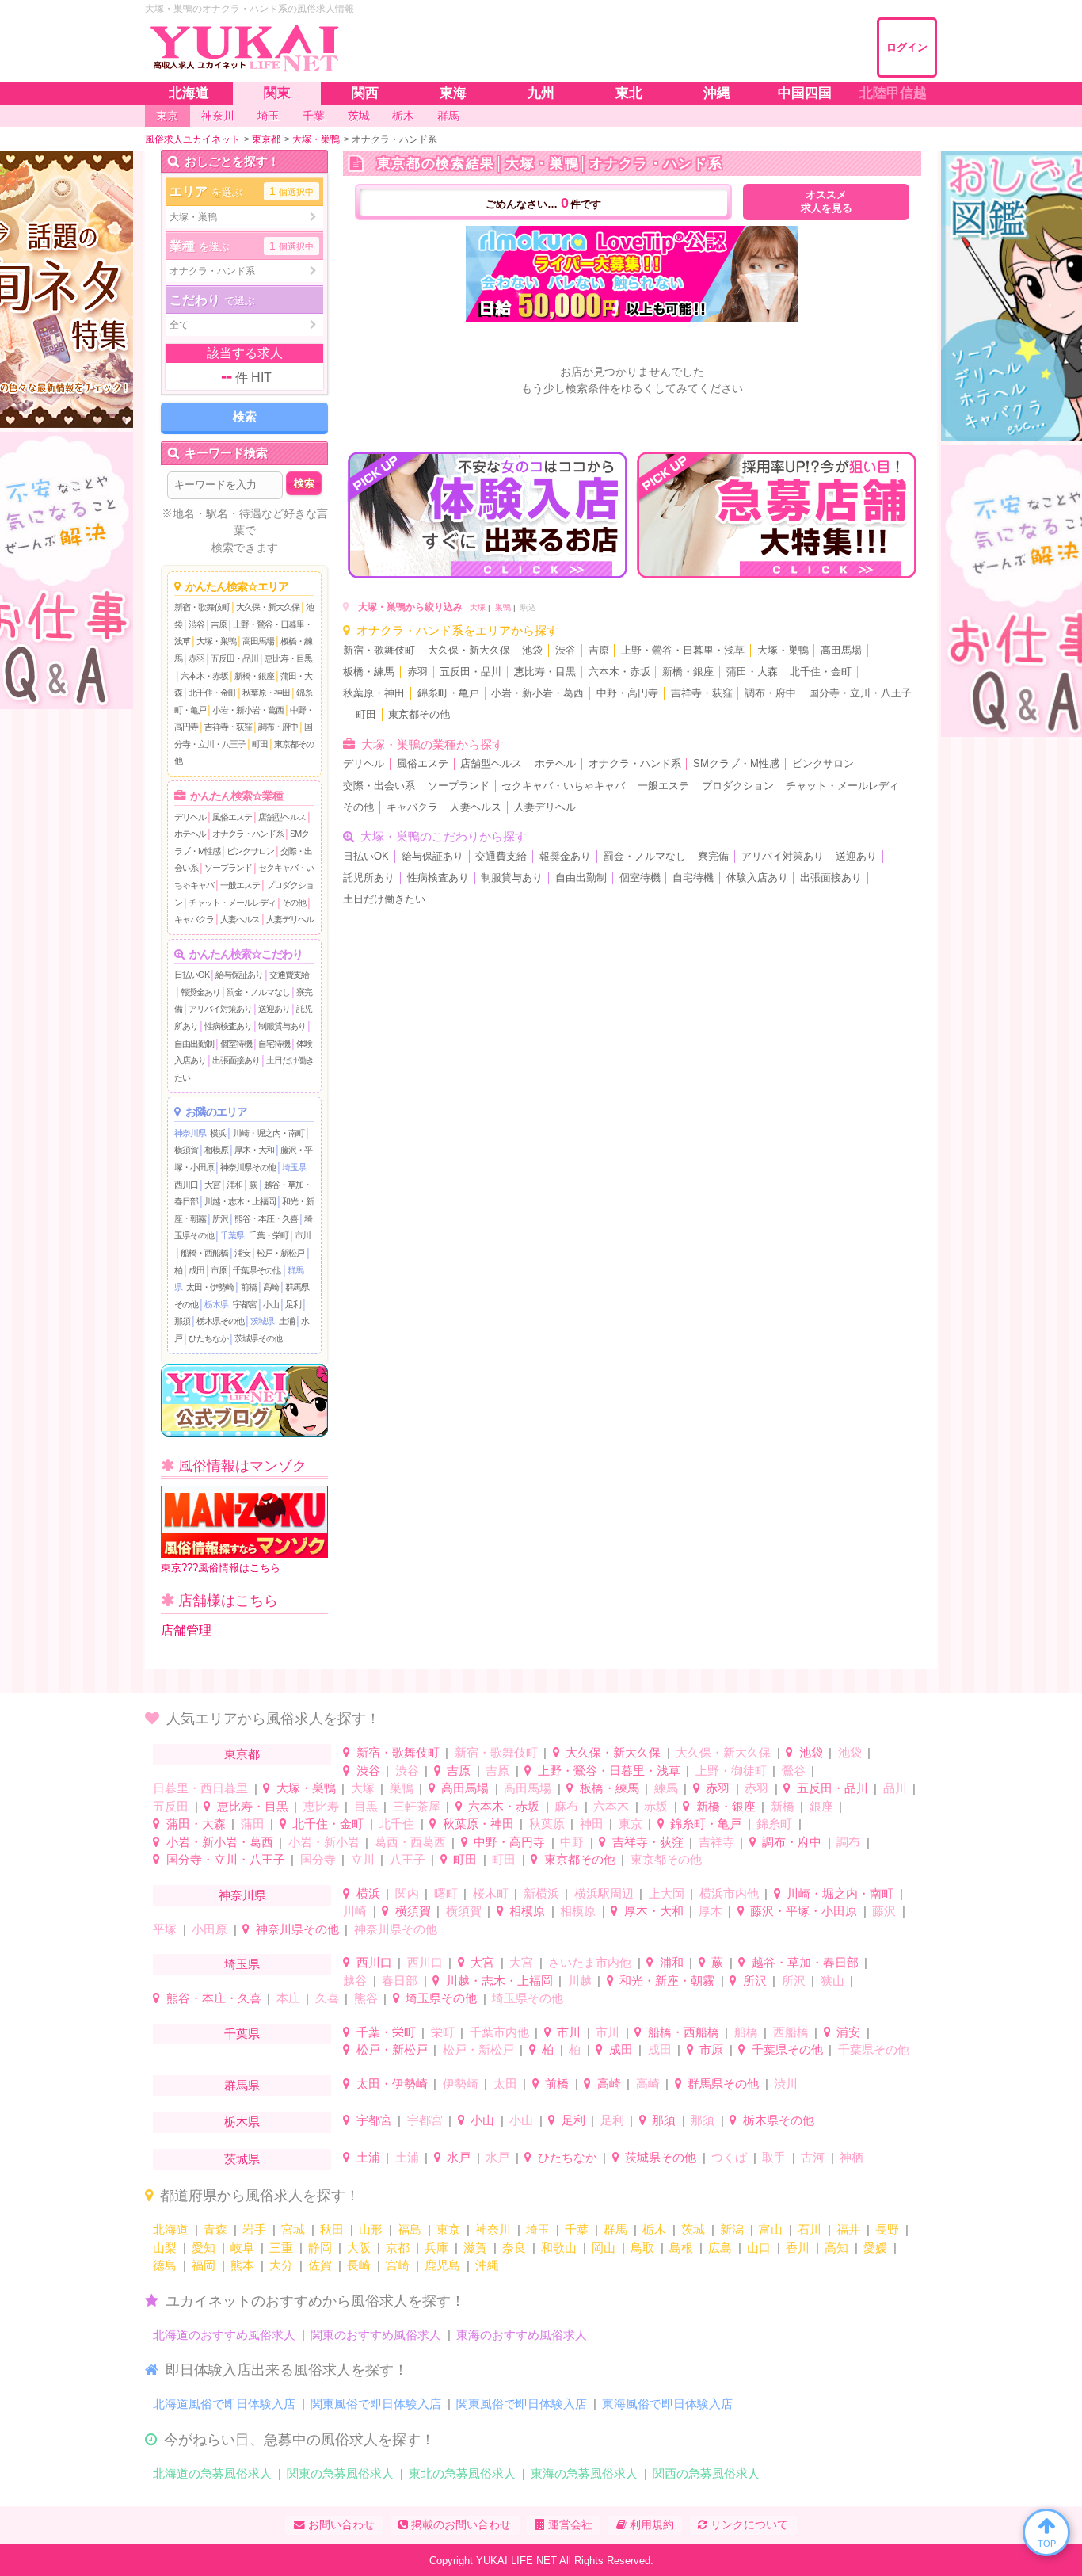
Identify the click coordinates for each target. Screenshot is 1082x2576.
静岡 (320, 2248)
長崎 (359, 2265)
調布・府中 (278, 727)
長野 (887, 2229)
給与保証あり (239, 975)
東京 (631, 1824)
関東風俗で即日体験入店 (376, 2404)
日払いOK (192, 975)
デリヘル (190, 817)
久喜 (327, 1998)
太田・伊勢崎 (210, 1287)
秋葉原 (547, 1824)
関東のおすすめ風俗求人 (376, 2335)
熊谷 (366, 1998)
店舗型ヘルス (282, 817)
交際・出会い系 (379, 786)
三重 (281, 2248)
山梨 (165, 2248)
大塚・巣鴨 (216, 641)
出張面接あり (236, 1060)
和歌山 (559, 2248)
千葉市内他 (499, 2032)
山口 (759, 2248)
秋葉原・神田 (266, 693)
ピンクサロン (250, 851)
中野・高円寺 (627, 693)
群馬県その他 (723, 2084)
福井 (848, 2229)
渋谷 (196, 624)
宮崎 (398, 2265)
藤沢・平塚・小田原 (804, 1911)
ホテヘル (190, 834)
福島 (410, 2229)
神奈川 (493, 2229)
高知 (836, 2248)
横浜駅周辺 (604, 1893)
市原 (219, 1270)
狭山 (832, 1981)
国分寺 (318, 1859)
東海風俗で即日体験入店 (667, 2404)
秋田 (332, 2229)
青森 (215, 2229)
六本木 (611, 1806)
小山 (271, 1304)
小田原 (210, 1929)
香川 (798, 2248)
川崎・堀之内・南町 (269, 1133)
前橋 (249, 1287)
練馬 (666, 1788)
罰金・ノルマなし (258, 992)
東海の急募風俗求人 (584, 2473)
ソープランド (228, 868)
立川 (363, 1859)
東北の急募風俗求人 (462, 2473)
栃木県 (216, 1304)
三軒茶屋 (417, 1806)
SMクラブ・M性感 (736, 764)
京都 (398, 2248)
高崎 (271, 1287)
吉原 (219, 624)
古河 (813, 2157)
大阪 (359, 2248)
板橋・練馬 (369, 672)
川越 (580, 1981)
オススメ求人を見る (827, 202)
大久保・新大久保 (268, 607)
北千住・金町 (212, 693)
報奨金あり (200, 992)
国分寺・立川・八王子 (860, 693)
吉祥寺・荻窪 (228, 727)
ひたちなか (208, 1338)
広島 (720, 2248)
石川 (810, 2229)
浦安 (242, 1253)
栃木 (654, 2229)
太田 (505, 2084)
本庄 (288, 1998)
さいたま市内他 (590, 1962)
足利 (293, 1304)
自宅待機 (274, 1044)
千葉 (577, 2229)
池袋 (532, 651)
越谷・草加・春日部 (805, 1962)
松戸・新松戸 (280, 1253)
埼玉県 (294, 1167)
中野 (572, 1842)
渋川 (786, 2084)
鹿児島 (442, 2265)
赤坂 (656, 1806)
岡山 (604, 2248)
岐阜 (242, 2248)
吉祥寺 (716, 1842)
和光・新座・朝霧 (667, 1981)
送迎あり (274, 1009)
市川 (303, 1235)
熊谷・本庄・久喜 (266, 1219)
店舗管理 (186, 1630)
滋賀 (475, 2248)
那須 (182, 1321)
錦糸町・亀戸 (448, 693)
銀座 (821, 1806)
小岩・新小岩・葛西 (248, 710)
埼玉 (538, 2229)
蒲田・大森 (752, 672)
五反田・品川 (234, 658)
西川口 (186, 1185)
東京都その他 (419, 715)
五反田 (171, 1806)
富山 (771, 2229)
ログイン (907, 47)
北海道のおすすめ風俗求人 (224, 2335)
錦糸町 (774, 1824)
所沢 (220, 1219)
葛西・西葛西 (410, 1842)
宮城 (293, 2229)
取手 (774, 2157)
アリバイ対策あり (220, 1009)
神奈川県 (190, 1133)
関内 (407, 1893)
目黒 (366, 1806)
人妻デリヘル (290, 919)
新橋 (783, 1806)
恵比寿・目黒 (288, 658)
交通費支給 (289, 975)
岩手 (254, 2229)
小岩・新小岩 (324, 1842)
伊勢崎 (461, 2084)
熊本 (242, 2265)
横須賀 (186, 1150)
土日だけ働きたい (384, 899)
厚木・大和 (254, 1150)
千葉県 (232, 1235)
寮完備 (713, 857)
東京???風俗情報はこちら (221, 1568)
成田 (196, 1270)
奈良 (514, 2248)
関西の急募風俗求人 (706, 2473)
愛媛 (875, 2248)
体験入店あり (757, 878)
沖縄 (487, 2265)
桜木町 (491, 1893)
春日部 (400, 1981)
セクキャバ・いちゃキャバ (563, 786)
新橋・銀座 (254, 676)
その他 (294, 903)
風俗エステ (232, 817)
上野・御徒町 (731, 1771)
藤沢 (884, 1911)
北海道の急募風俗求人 (212, 2473)
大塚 (478, 607)
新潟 (732, 2229)
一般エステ (240, 885)
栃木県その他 (220, 1321)
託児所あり (369, 878)
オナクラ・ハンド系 (248, 834)
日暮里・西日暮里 (200, 1788)
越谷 (355, 1981)
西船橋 (791, 2032)
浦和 (234, 1185)
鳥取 (642, 2248)
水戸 (459, 2157)
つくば (729, 2157)
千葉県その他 (257, 1270)
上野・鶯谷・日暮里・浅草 (683, 651)
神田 (592, 1824)
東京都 (242, 1754)
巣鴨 (503, 607)
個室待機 (236, 1044)
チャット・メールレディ (232, 903)
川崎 (355, 1911)
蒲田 (253, 1824)
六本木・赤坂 (204, 676)
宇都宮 (245, 1304)
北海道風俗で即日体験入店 (224, 2404)
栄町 (443, 2032)
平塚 (165, 1929)
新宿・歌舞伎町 (202, 607)
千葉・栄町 (269, 1235)
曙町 (446, 1893)
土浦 (287, 1321)
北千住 (396, 1824)
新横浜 (541, 1893)
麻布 (566, 1806)
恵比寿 (321, 1806)
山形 (371, 2229)
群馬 (615, 2229)
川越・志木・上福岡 (240, 1201)
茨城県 (262, 1321)
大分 (281, 2265)
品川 (895, 1788)
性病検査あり (228, 1026)
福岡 (204, 2265)
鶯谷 (794, 1771)
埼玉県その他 (441, 1998)
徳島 (165, 2265)
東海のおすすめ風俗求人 (522, 2335)
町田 (260, 744)
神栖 (852, 2157)
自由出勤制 (194, 1044)
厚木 (711, 1911)
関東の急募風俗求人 (340, 2473)
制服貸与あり (282, 1026)
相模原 (216, 1150)
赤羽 (196, 658)
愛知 (204, 2248)
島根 (681, 2248)
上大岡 (667, 1893)
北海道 (171, 2229)
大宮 (212, 1185)
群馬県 (242, 2085)
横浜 (218, 1133)
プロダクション (738, 786)
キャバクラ (194, 919)
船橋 (746, 2032)
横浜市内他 (729, 1893)
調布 (848, 1842)
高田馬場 (258, 641)
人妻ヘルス (240, 919)
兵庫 (436, 2248)
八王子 (408, 1859)
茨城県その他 (258, 1338)
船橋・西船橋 (204, 1253)
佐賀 (320, 2265)
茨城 (693, 2229)
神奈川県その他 (248, 1167)
